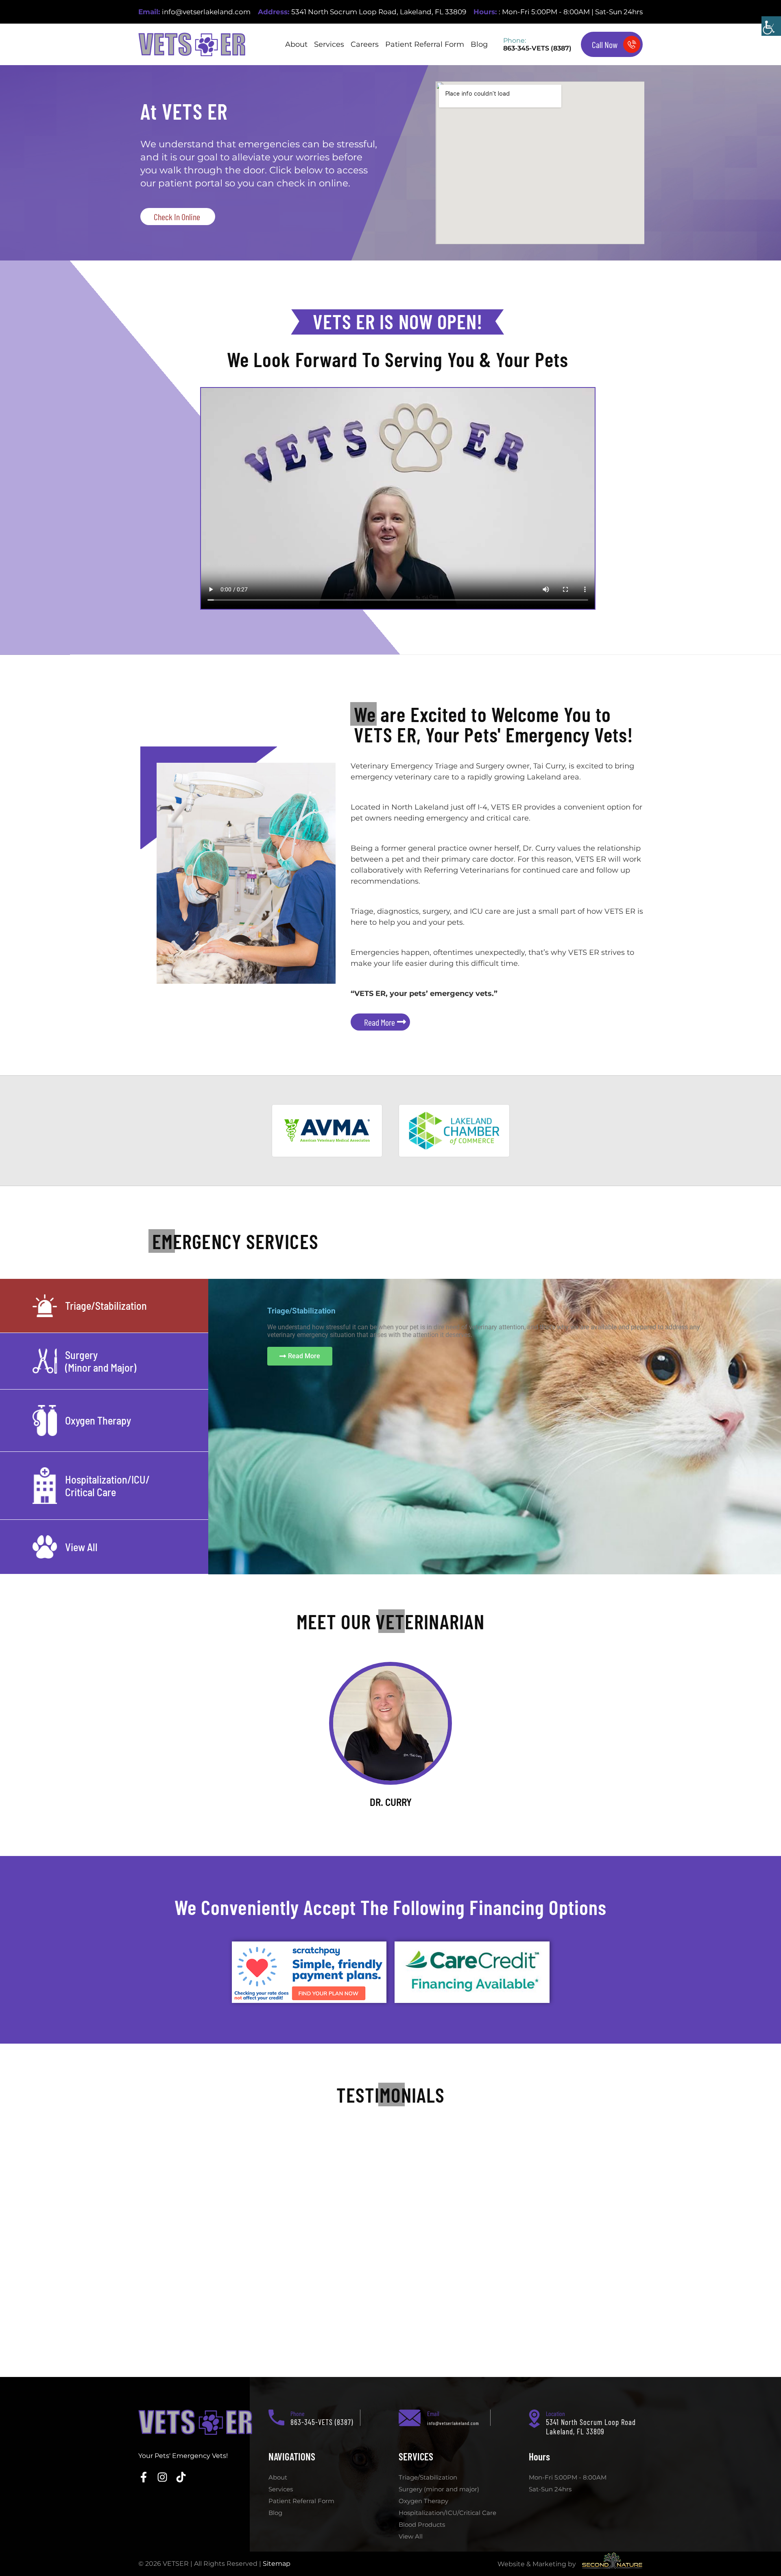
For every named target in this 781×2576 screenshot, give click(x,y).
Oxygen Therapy (423, 2501)
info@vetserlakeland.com (206, 12)
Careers (365, 44)
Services (329, 44)
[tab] (104, 1306)
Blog (479, 44)
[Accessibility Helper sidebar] (771, 26)
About (296, 44)
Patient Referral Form (425, 44)
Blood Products (422, 2525)
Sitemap (277, 2564)
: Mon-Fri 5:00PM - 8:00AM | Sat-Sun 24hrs (571, 12)
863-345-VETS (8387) (537, 48)
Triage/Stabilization (428, 2477)
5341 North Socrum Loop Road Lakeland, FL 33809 (591, 2427)
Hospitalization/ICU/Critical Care (447, 2513)
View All (411, 2536)
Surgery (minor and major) (439, 2489)
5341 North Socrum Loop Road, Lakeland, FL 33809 (379, 12)
